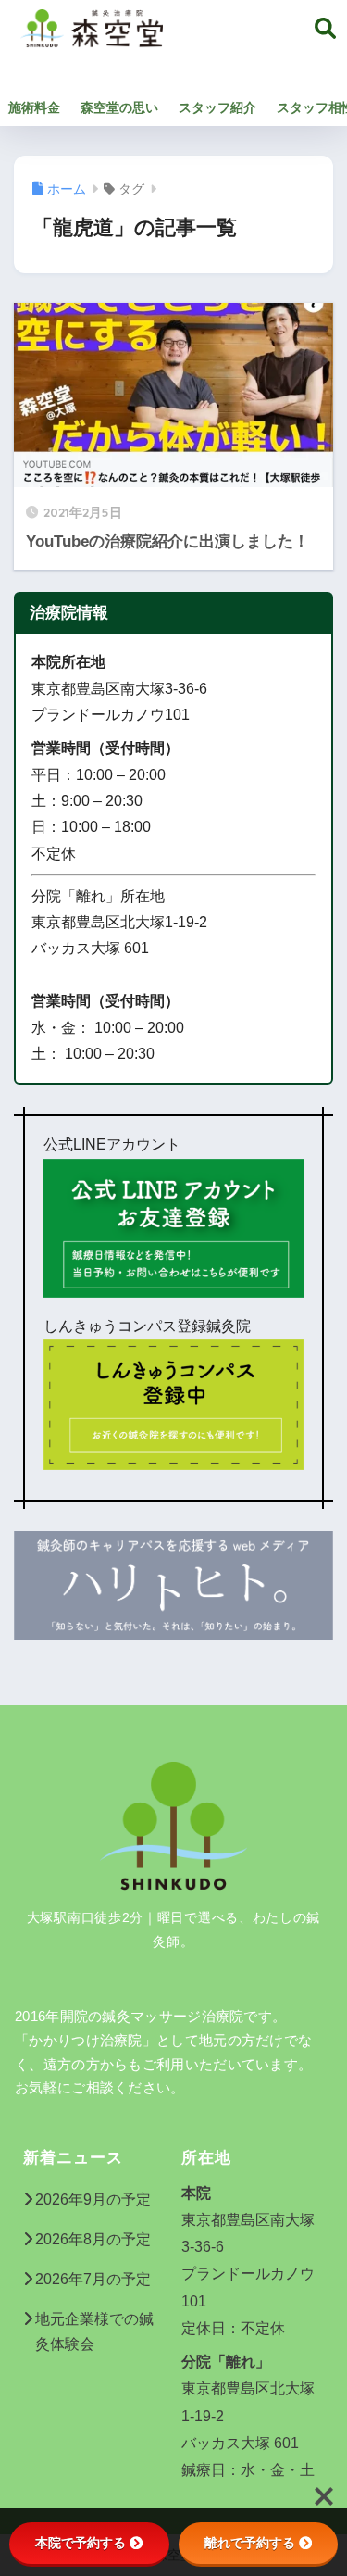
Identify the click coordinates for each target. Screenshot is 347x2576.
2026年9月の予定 (93, 2199)
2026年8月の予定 (93, 2239)
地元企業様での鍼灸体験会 (94, 2331)
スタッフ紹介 (217, 107)
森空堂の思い (119, 107)
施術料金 (34, 107)
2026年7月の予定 (93, 2279)
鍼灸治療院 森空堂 (247, 50)
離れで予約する (250, 2543)
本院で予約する (81, 2543)
